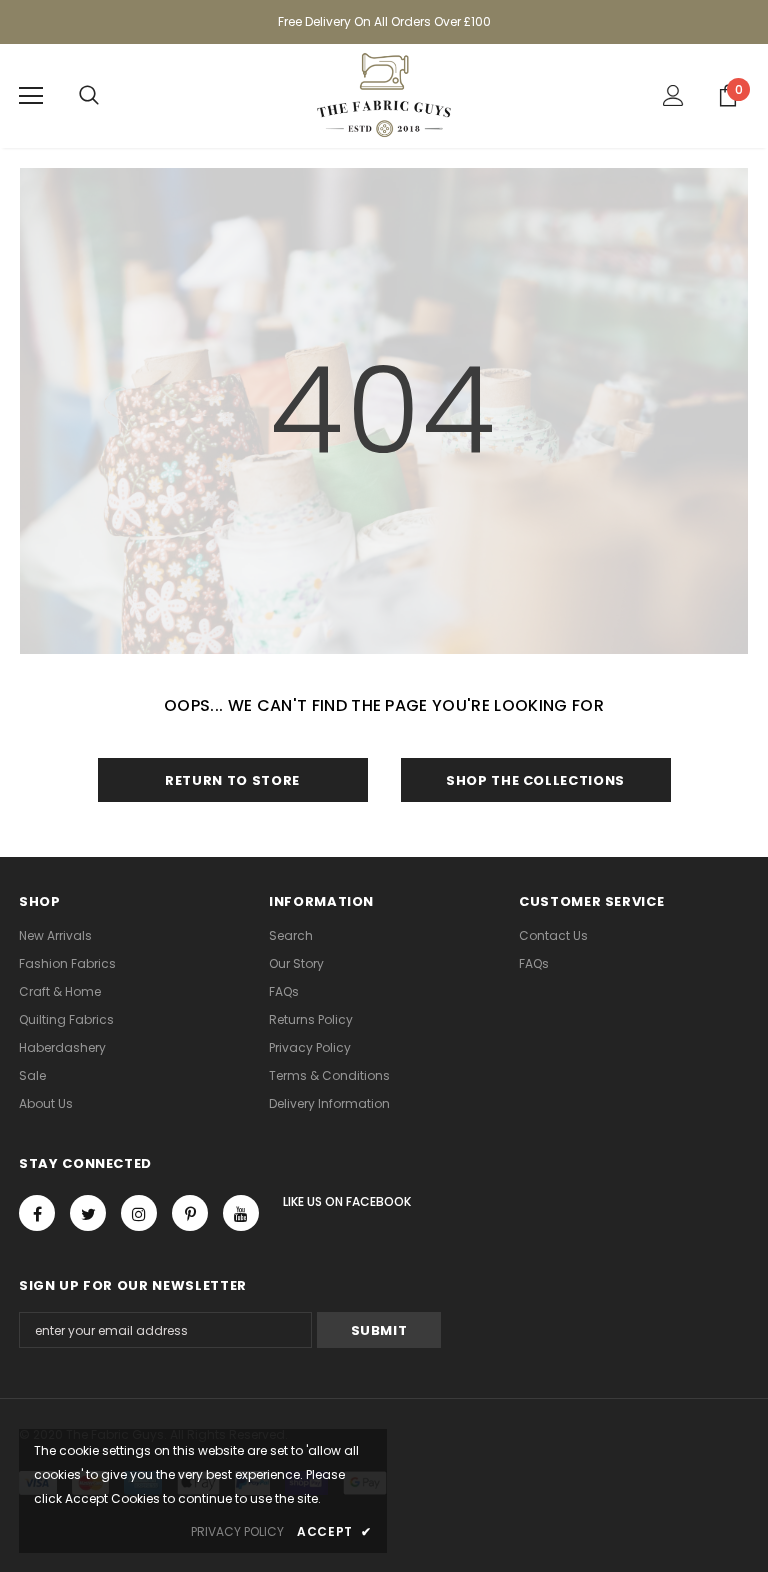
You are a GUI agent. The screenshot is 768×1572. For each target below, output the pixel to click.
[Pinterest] (190, 1213)
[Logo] (384, 95)
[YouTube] (241, 1213)
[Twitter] (88, 1213)
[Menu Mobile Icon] (31, 96)
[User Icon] (673, 95)
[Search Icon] (89, 96)
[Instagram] (139, 1213)
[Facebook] (37, 1213)
